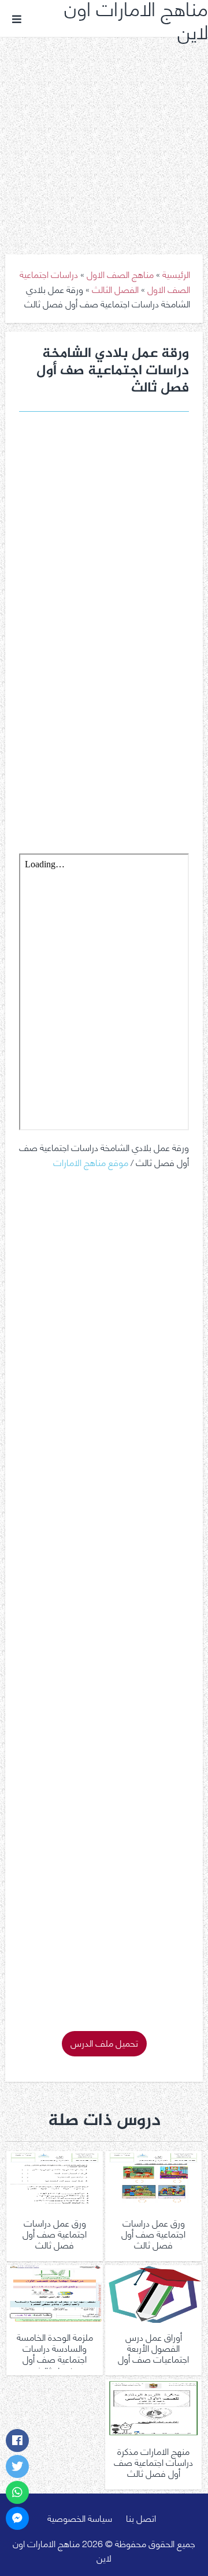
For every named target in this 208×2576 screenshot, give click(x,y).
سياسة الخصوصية (80, 2517)
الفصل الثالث (115, 289)
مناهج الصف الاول (120, 274)
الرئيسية (176, 274)
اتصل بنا (141, 2517)
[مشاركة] (17, 2440)
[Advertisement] (104, 137)
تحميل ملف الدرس (104, 2042)
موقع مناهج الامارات (91, 1162)
